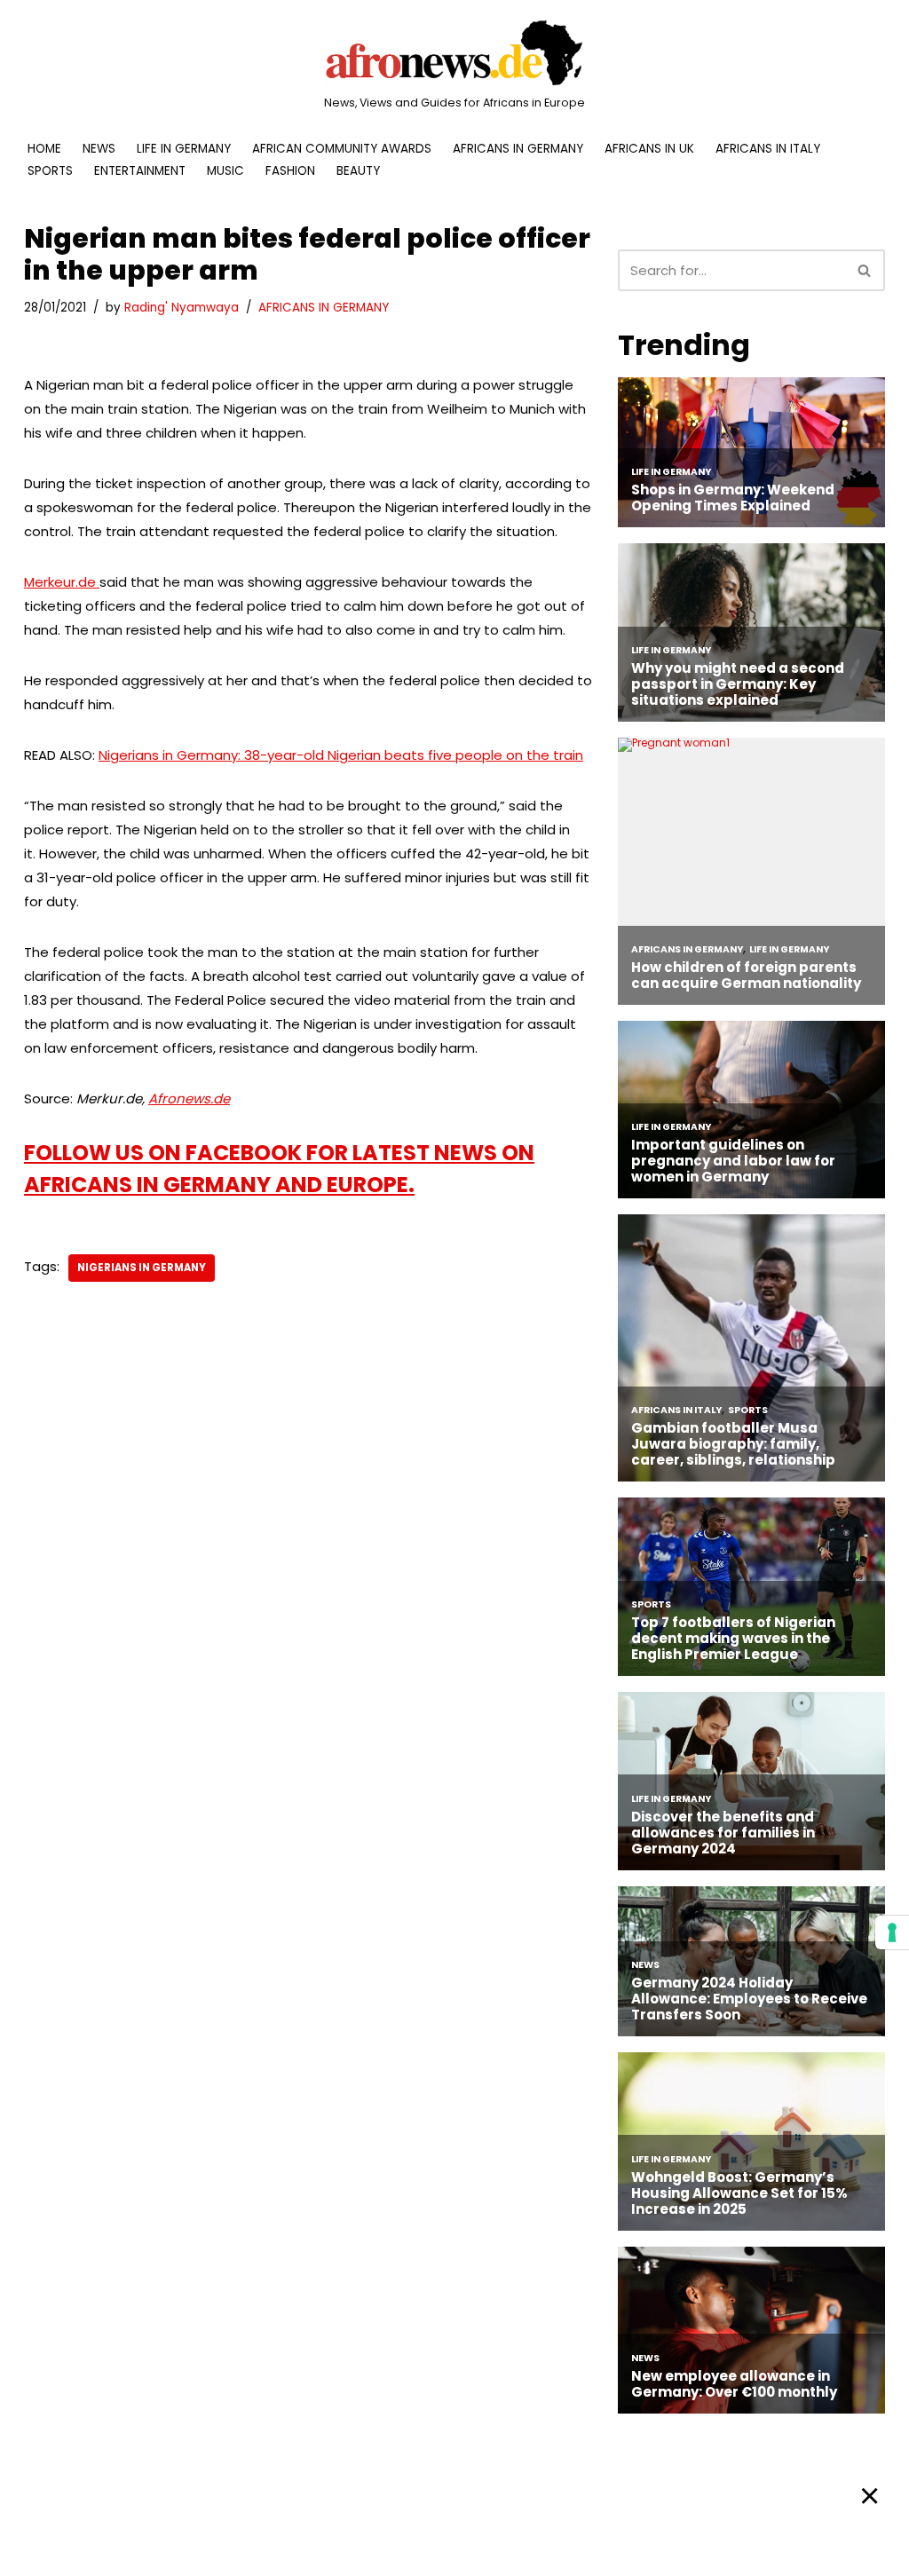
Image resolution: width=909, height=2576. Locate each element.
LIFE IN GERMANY (184, 149)
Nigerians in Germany (142, 1268)
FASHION (290, 171)
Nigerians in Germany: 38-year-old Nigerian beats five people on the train (341, 755)
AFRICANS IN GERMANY (518, 149)
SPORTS (50, 171)
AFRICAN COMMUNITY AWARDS (342, 149)
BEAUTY (358, 171)
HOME (44, 149)
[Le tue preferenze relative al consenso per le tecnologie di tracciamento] (892, 1932)
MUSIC (225, 171)
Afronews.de (189, 1098)
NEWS (99, 149)
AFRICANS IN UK (649, 149)
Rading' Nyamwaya (182, 308)
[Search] (865, 270)
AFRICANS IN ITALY (768, 149)
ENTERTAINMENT (140, 171)
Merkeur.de (62, 582)
